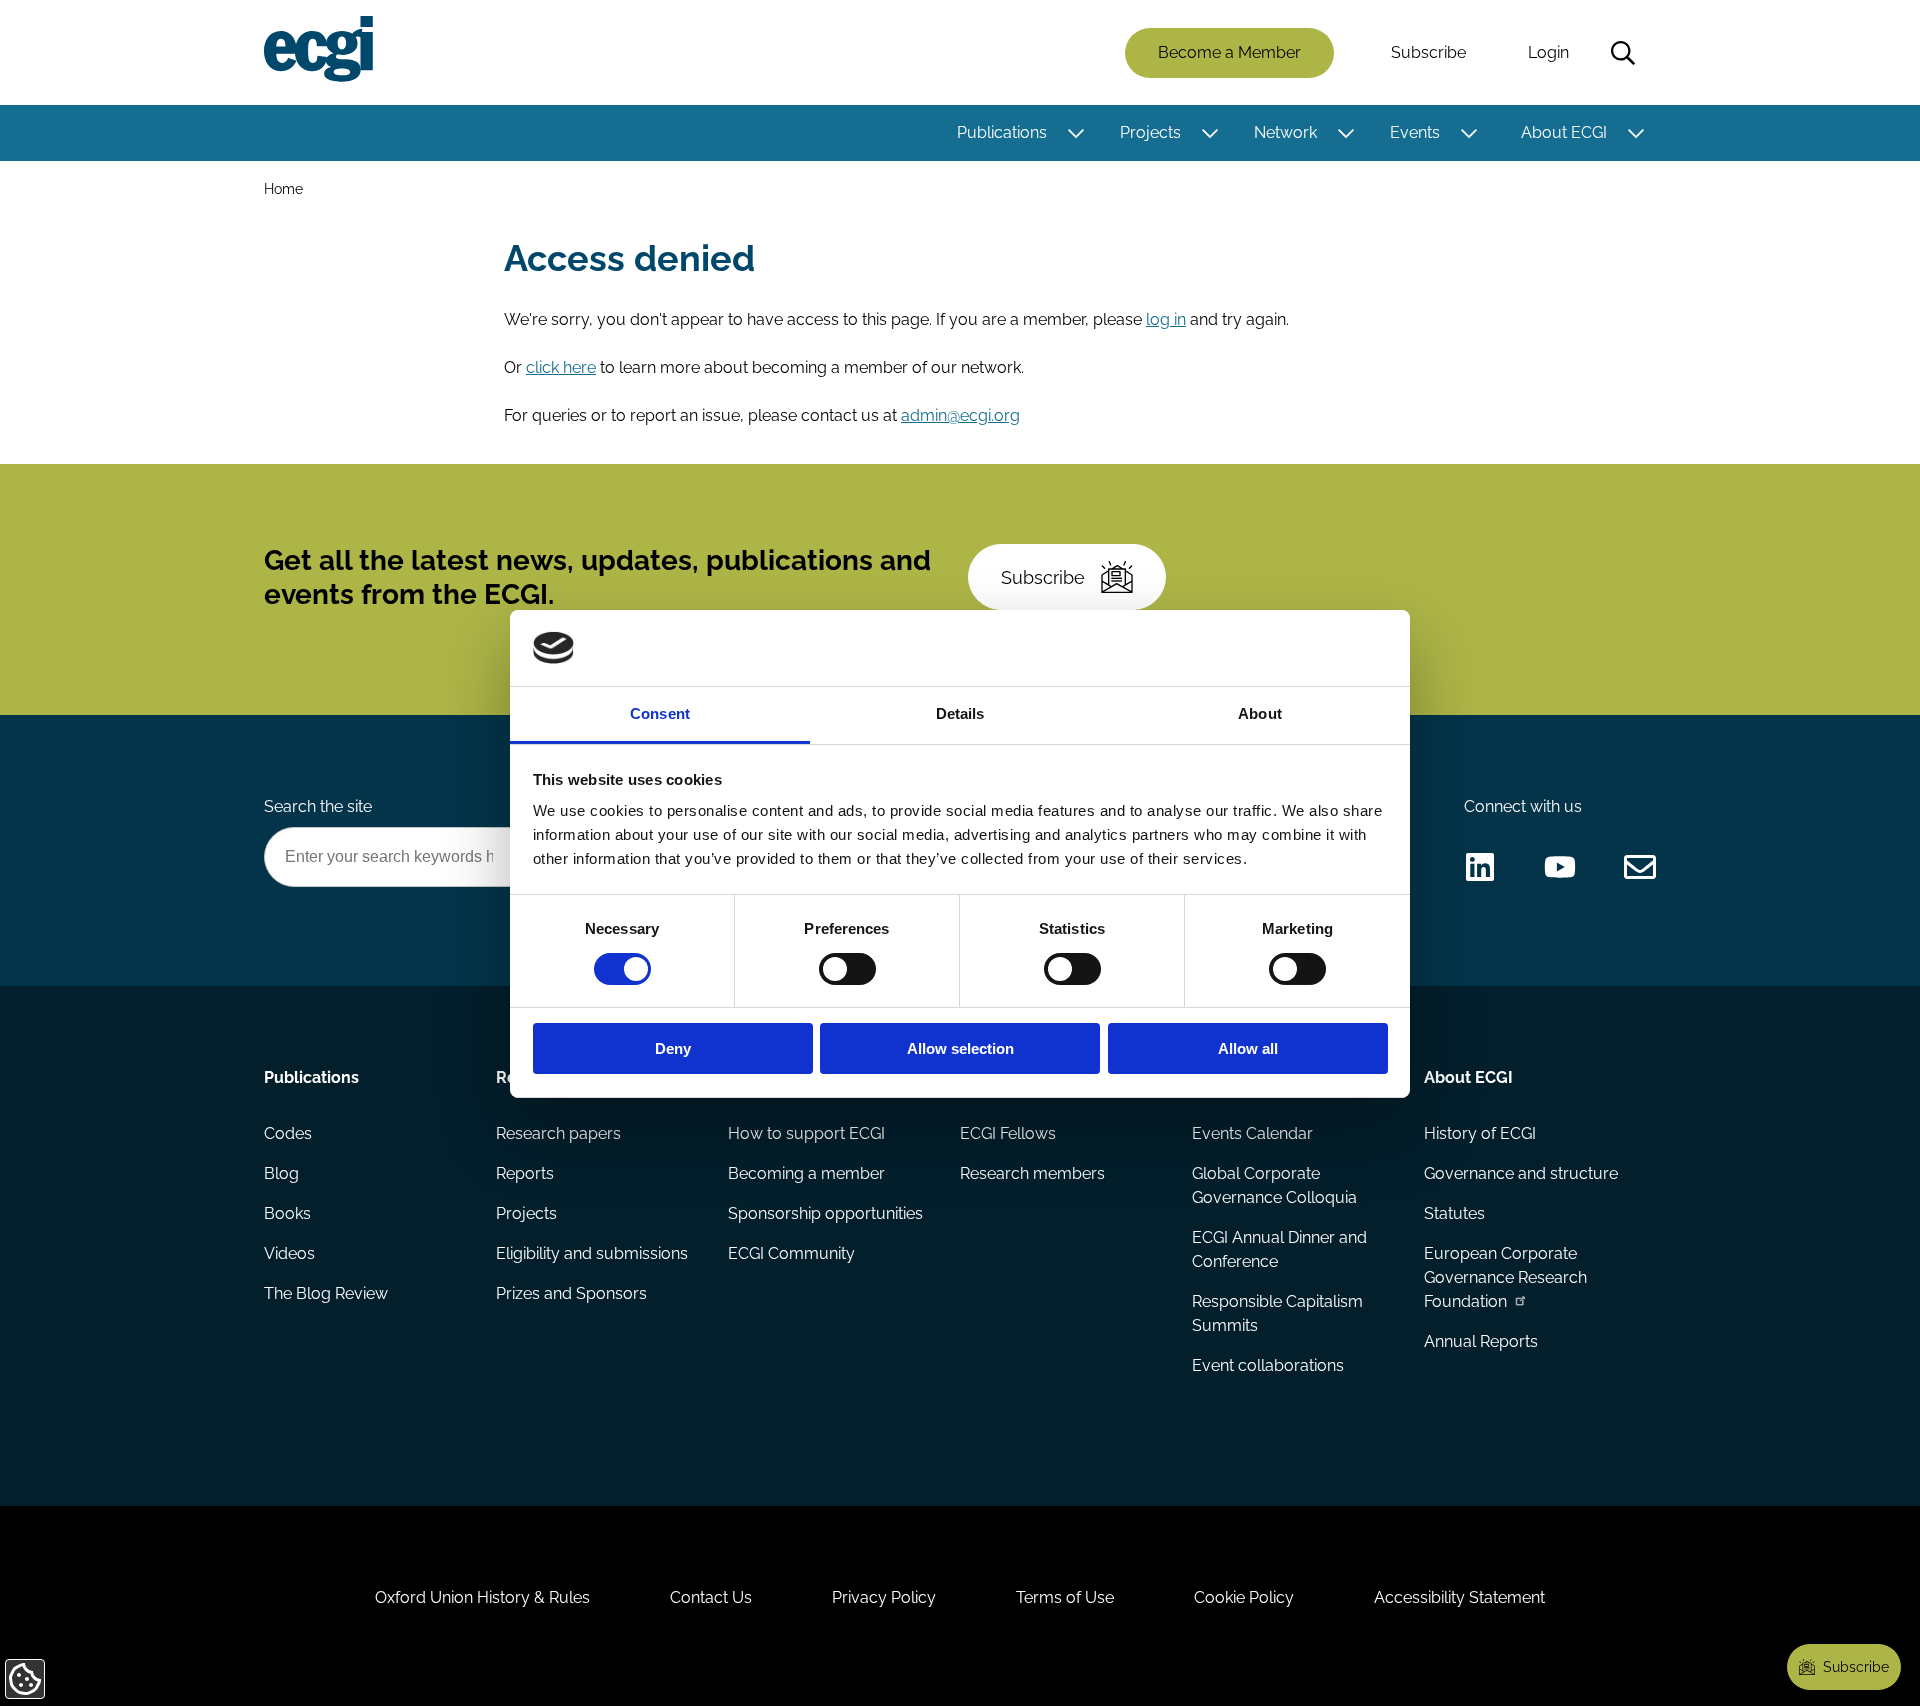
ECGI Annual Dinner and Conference (1279, 1249)
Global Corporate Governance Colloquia (1274, 1185)
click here (561, 367)
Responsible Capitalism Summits (1277, 1313)
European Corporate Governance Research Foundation (1505, 1277)
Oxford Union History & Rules (482, 1597)
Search (1623, 53)
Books (287, 1213)
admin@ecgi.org (960, 415)
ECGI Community (791, 1253)
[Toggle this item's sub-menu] (1075, 133)
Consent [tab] (660, 713)
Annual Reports (1481, 1341)
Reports (525, 1173)
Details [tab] (960, 713)
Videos (289, 1253)
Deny (673, 1048)
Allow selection (960, 1048)
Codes (288, 1133)
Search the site (318, 806)
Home (283, 188)
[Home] (318, 49)
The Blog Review (326, 1293)
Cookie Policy (1244, 1597)
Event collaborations (1268, 1365)
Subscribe (1428, 52)
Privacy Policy (884, 1597)
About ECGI (1564, 132)
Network (1285, 132)
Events (1415, 132)
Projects (1150, 132)
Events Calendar (1252, 1133)
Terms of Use (1065, 1597)
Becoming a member (806, 1173)
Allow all (1248, 1048)
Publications (1002, 132)
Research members (1032, 1173)
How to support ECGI (806, 1133)
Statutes (1454, 1213)
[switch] (847, 969)
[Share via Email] (1640, 867)
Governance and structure (1521, 1173)
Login (1548, 52)
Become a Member (1229, 52)
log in (1166, 319)
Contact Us (711, 1597)
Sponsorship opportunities (825, 1213)
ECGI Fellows (1008, 1133)
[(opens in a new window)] (1480, 867)
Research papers (558, 1133)
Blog (281, 1173)
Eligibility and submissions (592, 1253)
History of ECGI (1480, 1133)
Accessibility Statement (1459, 1597)
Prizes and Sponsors (571, 1293)
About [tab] (1260, 713)
